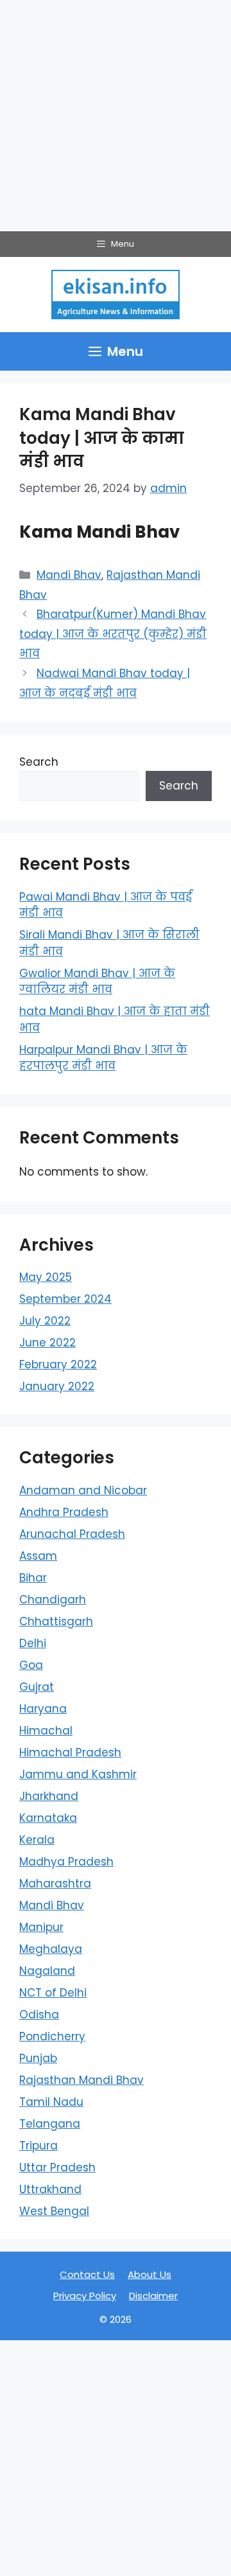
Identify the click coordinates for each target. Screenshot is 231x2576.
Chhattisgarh (56, 1621)
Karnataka (48, 1818)
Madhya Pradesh (66, 1862)
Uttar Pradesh (57, 2167)
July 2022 (45, 1321)
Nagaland (47, 1971)
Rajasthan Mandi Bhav (81, 2080)
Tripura (38, 2146)
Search (39, 762)
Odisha (39, 2015)
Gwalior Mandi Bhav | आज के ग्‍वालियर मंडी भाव (97, 982)
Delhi (33, 1643)
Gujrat (37, 1687)
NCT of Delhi (53, 1993)
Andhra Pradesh (64, 1512)
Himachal (46, 1731)
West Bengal (54, 2211)
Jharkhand (49, 1796)
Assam (38, 1556)
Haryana (43, 1709)
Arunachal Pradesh (72, 1534)
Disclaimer (153, 2296)
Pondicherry (52, 2036)
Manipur (41, 1927)
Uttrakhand (50, 2189)
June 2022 (47, 1343)
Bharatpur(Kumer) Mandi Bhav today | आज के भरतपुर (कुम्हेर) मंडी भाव (113, 634)
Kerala (37, 1840)
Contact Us (87, 2274)
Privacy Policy (85, 2296)
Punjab (38, 2058)
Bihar (33, 1578)
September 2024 (65, 1299)
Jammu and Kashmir (78, 1774)
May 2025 (46, 1277)
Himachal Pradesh (70, 1752)
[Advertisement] (116, 116)
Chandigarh (53, 1600)
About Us (150, 2274)
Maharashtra (55, 1883)
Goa (31, 1665)
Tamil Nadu (51, 2102)
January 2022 (57, 1386)
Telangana (50, 2124)
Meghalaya (51, 1949)
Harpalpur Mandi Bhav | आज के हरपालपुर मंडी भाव (103, 1058)
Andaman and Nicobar (83, 1490)
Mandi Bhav (69, 575)
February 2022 (58, 1364)
